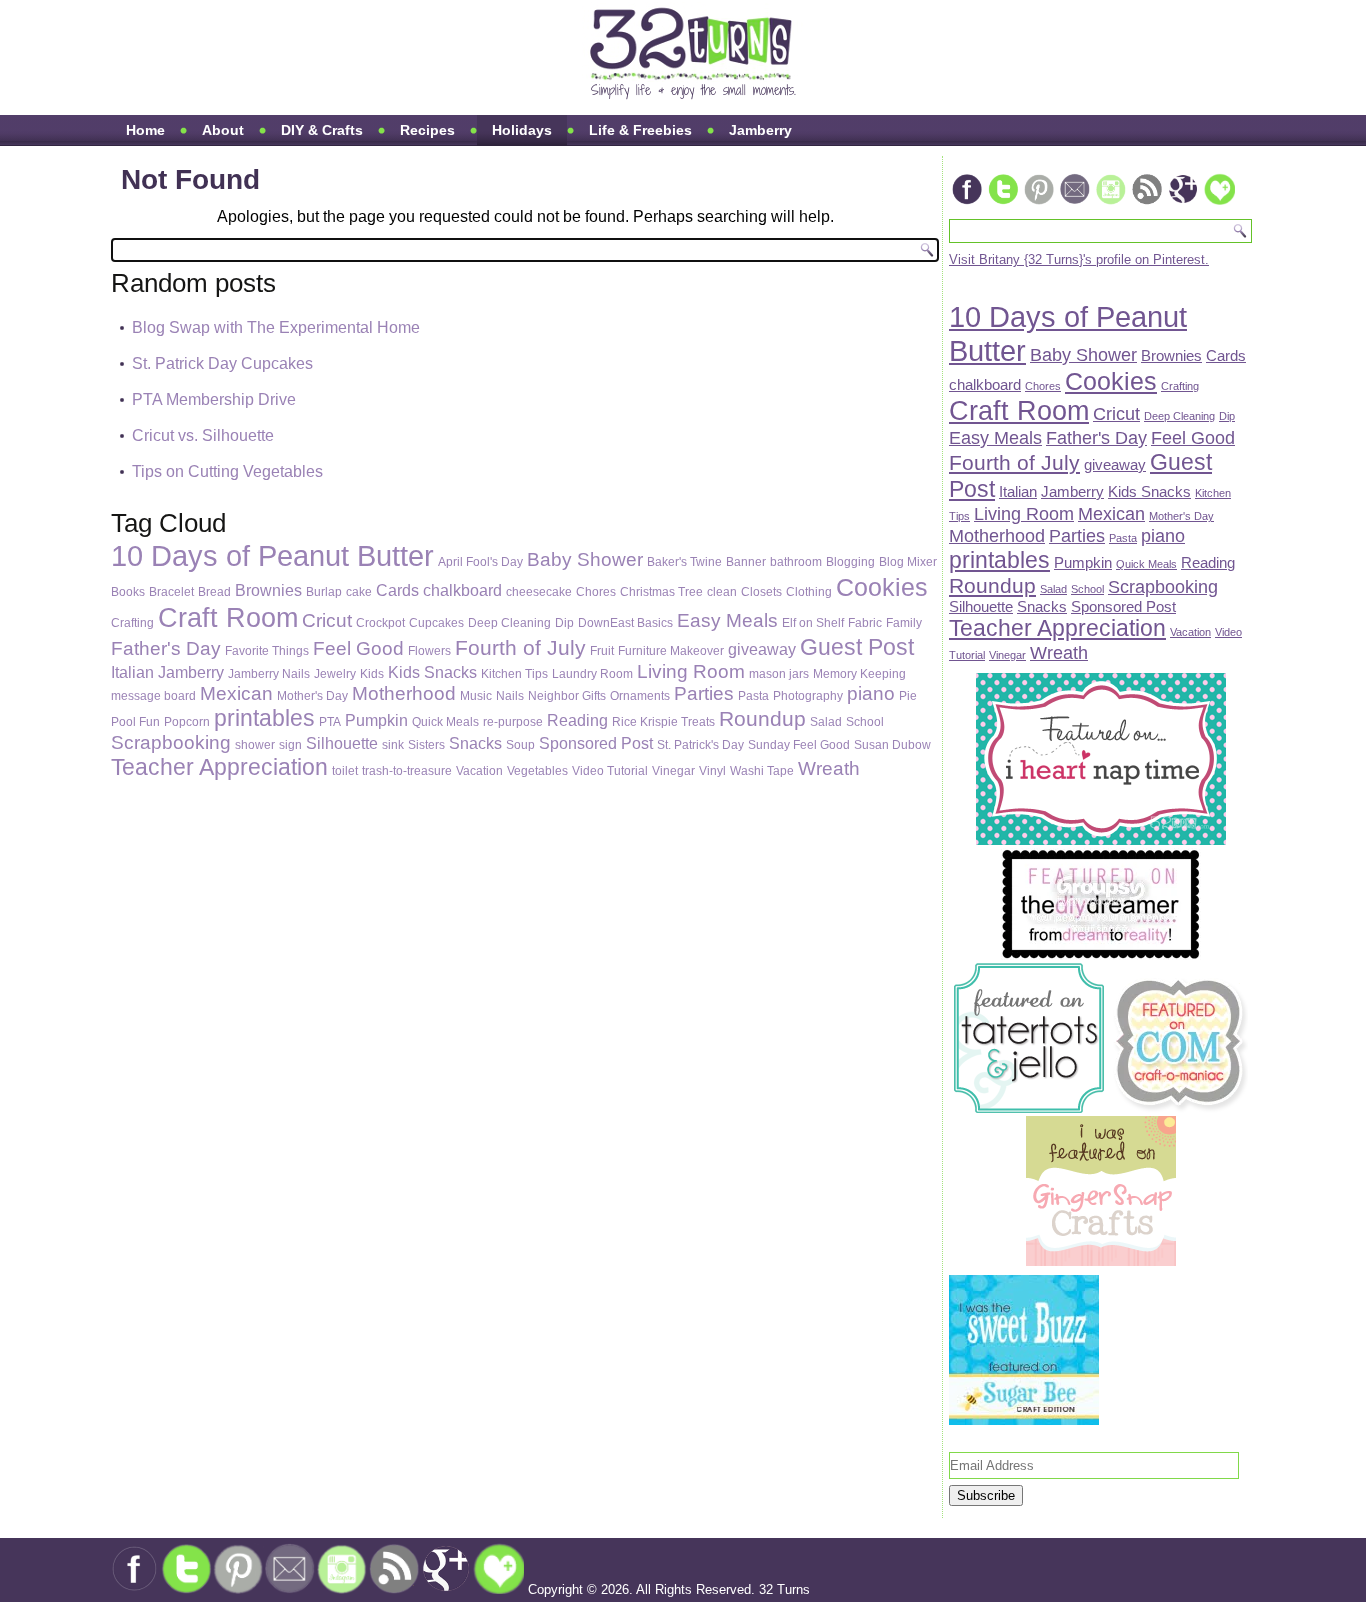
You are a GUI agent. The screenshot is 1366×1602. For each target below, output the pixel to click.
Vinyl (712, 771)
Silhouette (342, 743)
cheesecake (539, 592)
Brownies (268, 590)
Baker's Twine (684, 562)
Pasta (753, 696)
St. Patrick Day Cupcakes (222, 363)
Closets (761, 592)
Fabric (865, 623)
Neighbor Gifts (567, 696)
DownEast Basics (625, 623)
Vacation (479, 771)
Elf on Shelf (813, 623)
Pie (908, 696)
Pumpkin (376, 720)
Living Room (691, 671)
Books (128, 592)
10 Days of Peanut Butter (272, 555)
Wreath (829, 768)
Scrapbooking (171, 742)
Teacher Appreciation (219, 767)
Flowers (429, 651)
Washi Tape (762, 771)
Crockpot (380, 623)
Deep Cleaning (509, 623)
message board (153, 696)
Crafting (132, 623)
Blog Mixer (908, 562)
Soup (520, 745)
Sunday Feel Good (799, 745)
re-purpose (513, 722)
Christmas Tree (661, 592)
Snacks (475, 743)
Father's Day (166, 648)
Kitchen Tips (514, 674)
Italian (132, 672)
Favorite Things (267, 651)
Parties (704, 693)
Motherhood (404, 693)
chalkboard (462, 590)
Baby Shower (585, 559)
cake (359, 592)
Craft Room (228, 617)
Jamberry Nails (269, 674)
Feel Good (358, 648)
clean (722, 592)
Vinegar (673, 771)
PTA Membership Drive (214, 399)
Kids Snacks (432, 672)
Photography (808, 696)
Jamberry (760, 130)
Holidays (522, 130)
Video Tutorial (610, 771)
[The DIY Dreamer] (1101, 955)
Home (145, 130)
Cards (397, 590)
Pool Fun (135, 722)
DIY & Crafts (322, 130)
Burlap (324, 592)
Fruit (602, 651)
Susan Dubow (892, 745)
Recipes (427, 130)
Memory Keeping (859, 674)
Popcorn (187, 722)
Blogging (850, 562)
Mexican (236, 693)
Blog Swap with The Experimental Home (276, 327)
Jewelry (335, 674)
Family (904, 623)
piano (871, 693)
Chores (596, 592)
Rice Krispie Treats (663, 722)
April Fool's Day (480, 562)
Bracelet (171, 592)
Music (476, 696)
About (223, 130)
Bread (214, 592)
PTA (330, 722)
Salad (826, 722)
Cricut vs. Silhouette (203, 435)
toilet (345, 771)
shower (255, 745)
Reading (577, 720)
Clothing (809, 592)
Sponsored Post (596, 743)
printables (264, 718)
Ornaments (640, 696)
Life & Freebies (640, 130)
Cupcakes (436, 623)
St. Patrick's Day (700, 745)
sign (290, 745)
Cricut (327, 620)
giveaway (762, 649)
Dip (564, 623)
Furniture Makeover (671, 651)
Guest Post (857, 647)
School (865, 722)
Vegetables (537, 771)
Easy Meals (727, 620)
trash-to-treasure (407, 771)
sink (393, 745)
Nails (510, 696)
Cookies (882, 587)
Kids (372, 674)
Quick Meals (445, 722)
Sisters (426, 745)
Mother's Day (312, 696)
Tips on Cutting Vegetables (227, 471)
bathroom (796, 562)
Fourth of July (520, 648)
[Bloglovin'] (1219, 202)
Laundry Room (592, 674)
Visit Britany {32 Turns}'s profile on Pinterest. (1079, 259)
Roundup (762, 719)
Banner (746, 562)
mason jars (779, 674)
